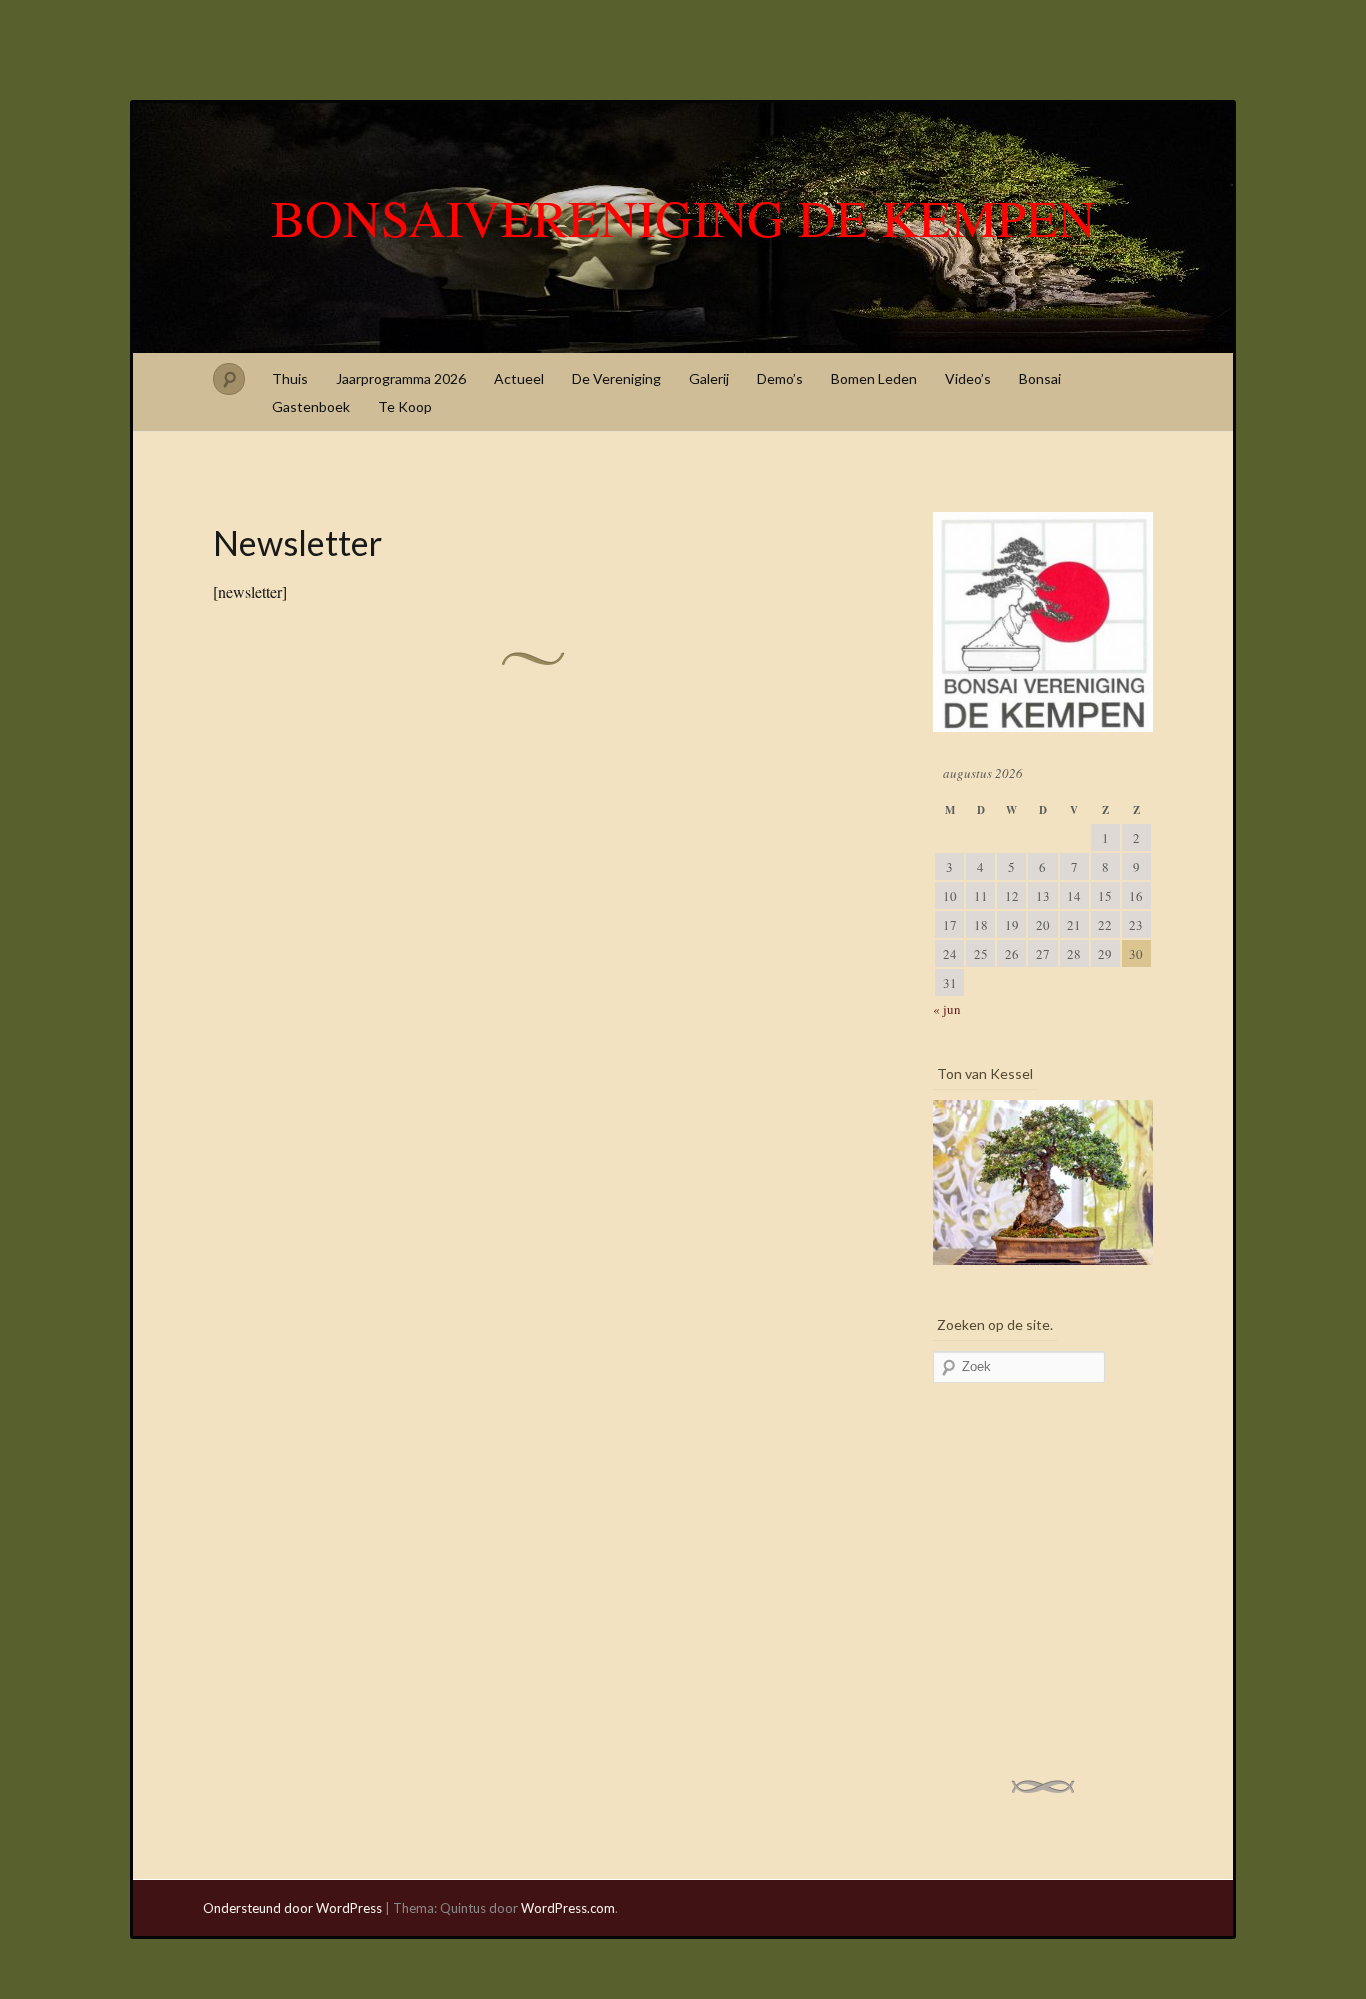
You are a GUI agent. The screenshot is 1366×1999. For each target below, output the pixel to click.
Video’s (968, 378)
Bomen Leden (874, 378)
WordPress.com (568, 1908)
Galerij (709, 378)
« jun (947, 1009)
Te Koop (405, 406)
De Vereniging (616, 378)
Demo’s (780, 378)
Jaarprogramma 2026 (401, 378)
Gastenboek (311, 406)
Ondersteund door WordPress (292, 1908)
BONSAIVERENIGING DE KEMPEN (683, 217)
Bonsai (1040, 378)
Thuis (290, 378)
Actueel (519, 378)
